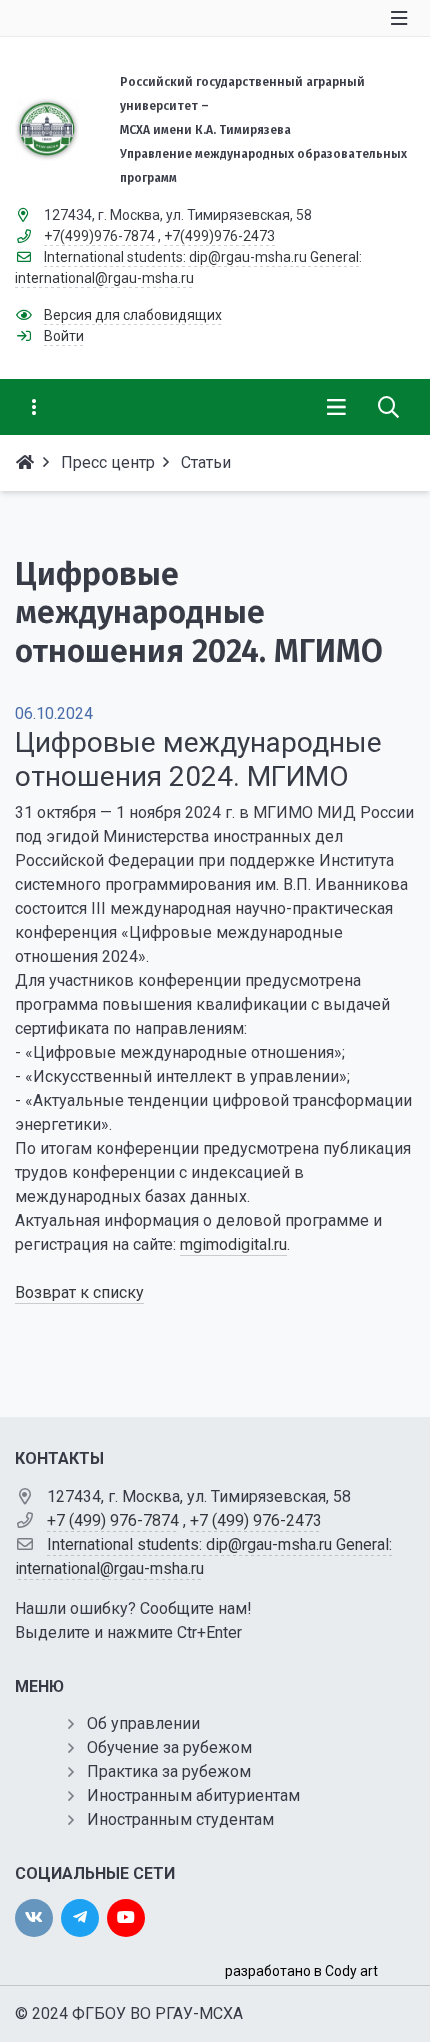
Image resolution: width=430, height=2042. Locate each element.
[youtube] (126, 1918)
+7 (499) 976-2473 (256, 1520)
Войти (64, 336)
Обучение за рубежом (169, 1747)
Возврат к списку (79, 1292)
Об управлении (143, 1723)
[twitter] (80, 1918)
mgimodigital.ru (233, 1244)
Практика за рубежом (169, 1771)
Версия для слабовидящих (133, 315)
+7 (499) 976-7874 (113, 1520)
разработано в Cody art (301, 1971)
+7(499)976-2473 (219, 236)
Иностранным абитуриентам (193, 1795)
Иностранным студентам (180, 1819)
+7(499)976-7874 (99, 236)
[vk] (34, 1918)
